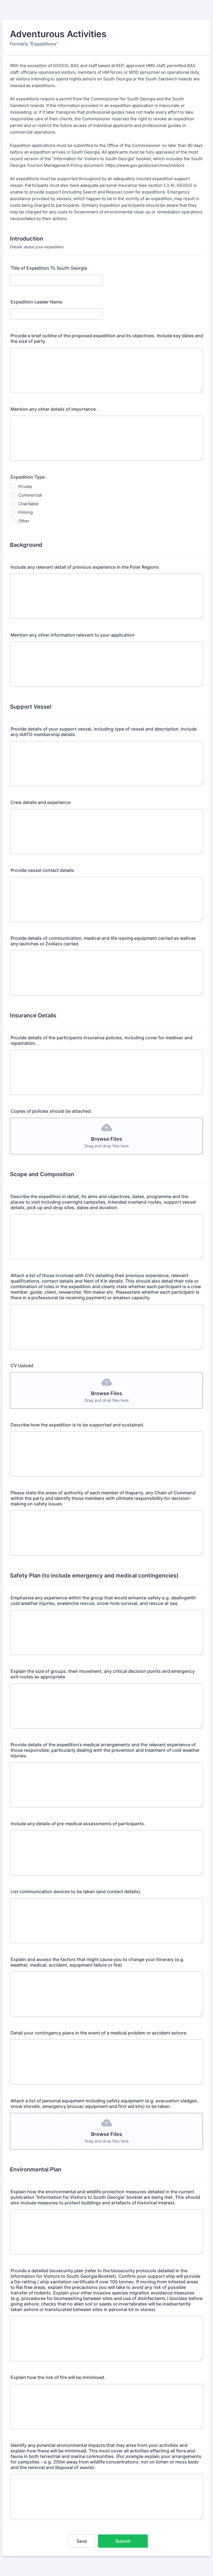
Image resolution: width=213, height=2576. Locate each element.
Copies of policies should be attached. (51, 1111)
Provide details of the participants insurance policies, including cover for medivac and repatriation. (102, 1040)
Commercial (30, 495)
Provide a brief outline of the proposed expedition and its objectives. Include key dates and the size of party (107, 338)
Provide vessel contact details (42, 870)
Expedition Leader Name (36, 302)
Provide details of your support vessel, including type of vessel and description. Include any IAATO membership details (104, 732)
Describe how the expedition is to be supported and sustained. (77, 1425)
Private (25, 487)
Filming (26, 512)
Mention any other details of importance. (54, 409)
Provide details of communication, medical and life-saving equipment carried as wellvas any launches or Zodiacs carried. (103, 941)
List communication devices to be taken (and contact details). (76, 1891)
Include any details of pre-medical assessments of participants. (78, 1824)
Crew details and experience (40, 802)
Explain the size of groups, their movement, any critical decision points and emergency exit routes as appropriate (103, 1674)
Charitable (28, 504)
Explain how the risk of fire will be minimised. (58, 2377)
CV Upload (22, 1365)
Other (24, 521)
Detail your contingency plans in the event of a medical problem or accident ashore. (99, 2033)
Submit (123, 2541)
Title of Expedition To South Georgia (49, 268)
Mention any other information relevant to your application (73, 635)
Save (82, 2541)
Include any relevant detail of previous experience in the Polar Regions (85, 567)
